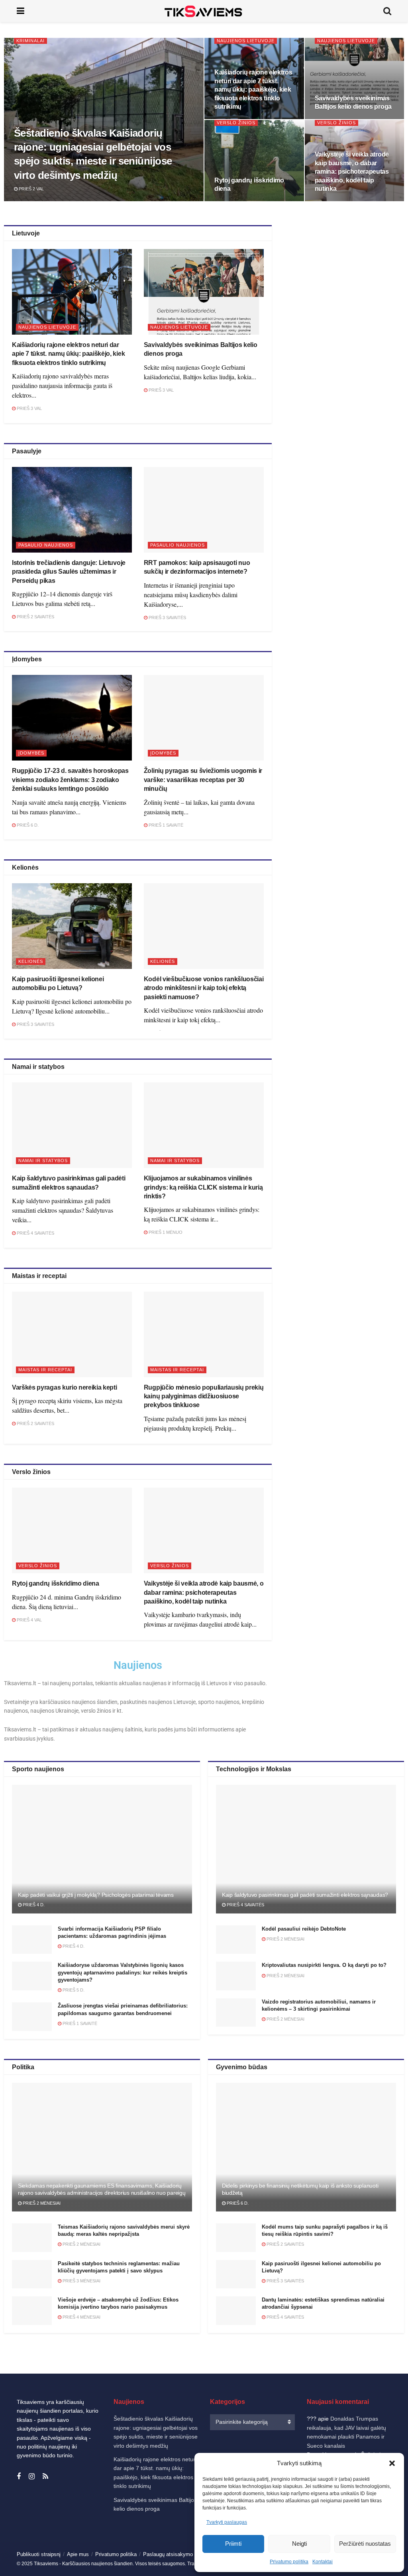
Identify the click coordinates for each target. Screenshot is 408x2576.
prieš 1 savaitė (165, 825)
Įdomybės (31, 753)
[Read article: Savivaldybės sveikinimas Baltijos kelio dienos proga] (204, 292)
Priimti (233, 2544)
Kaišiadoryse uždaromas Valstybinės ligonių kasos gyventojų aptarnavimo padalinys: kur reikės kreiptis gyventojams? (123, 1972)
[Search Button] (387, 11)
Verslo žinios (236, 123)
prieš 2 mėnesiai (285, 1939)
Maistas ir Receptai (45, 1370)
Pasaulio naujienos (46, 545)
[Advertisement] (345, 295)
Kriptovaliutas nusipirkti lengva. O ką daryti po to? (324, 1965)
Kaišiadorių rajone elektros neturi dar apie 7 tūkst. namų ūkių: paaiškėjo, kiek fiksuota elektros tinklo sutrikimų (253, 89)
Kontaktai (323, 2562)
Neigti (299, 2544)
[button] (392, 2463)
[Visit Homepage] (204, 11)
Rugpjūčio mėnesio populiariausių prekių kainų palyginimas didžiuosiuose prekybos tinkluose (204, 1396)
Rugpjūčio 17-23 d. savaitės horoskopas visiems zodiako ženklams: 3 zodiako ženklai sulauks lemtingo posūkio (70, 780)
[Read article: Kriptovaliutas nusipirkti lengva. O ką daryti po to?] (236, 1976)
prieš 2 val (31, 189)
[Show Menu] (21, 11)
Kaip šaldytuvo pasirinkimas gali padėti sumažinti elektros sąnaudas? (305, 1895)
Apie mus (78, 2554)
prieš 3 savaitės (167, 618)
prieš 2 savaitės (35, 617)
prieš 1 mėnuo (165, 1232)
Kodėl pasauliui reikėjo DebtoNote (304, 1929)
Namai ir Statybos (43, 1161)
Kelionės (31, 961)
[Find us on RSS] (45, 2477)
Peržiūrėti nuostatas (365, 2544)
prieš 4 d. (33, 1905)
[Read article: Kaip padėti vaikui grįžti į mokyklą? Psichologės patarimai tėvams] (102, 1849)
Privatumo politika (289, 2562)
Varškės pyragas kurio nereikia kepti (64, 1387)
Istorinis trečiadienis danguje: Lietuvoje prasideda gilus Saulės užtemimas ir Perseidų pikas (69, 572)
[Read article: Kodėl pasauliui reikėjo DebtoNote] (236, 1940)
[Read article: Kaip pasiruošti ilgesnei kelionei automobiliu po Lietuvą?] (72, 926)
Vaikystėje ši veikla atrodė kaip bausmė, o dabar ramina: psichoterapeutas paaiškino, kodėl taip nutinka (352, 172)
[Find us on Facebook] (19, 2477)
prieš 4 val (29, 1620)
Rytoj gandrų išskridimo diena (56, 1583)
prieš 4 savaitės (35, 1233)
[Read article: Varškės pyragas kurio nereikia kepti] (72, 1334)
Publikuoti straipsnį (39, 2554)
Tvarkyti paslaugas (227, 2522)
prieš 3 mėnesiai (81, 2281)
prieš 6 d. (27, 825)
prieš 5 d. (73, 1990)
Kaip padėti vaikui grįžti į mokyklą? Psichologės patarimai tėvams (96, 1895)
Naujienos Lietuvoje (246, 41)
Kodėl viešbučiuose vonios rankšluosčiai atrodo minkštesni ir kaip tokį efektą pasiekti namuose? (204, 988)
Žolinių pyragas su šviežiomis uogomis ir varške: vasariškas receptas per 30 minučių (203, 780)
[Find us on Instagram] (32, 2477)
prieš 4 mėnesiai (81, 2317)
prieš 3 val (29, 408)
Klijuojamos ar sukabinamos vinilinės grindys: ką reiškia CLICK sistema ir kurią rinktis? (203, 1187)
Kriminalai (30, 41)
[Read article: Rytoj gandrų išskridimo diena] (72, 1530)
